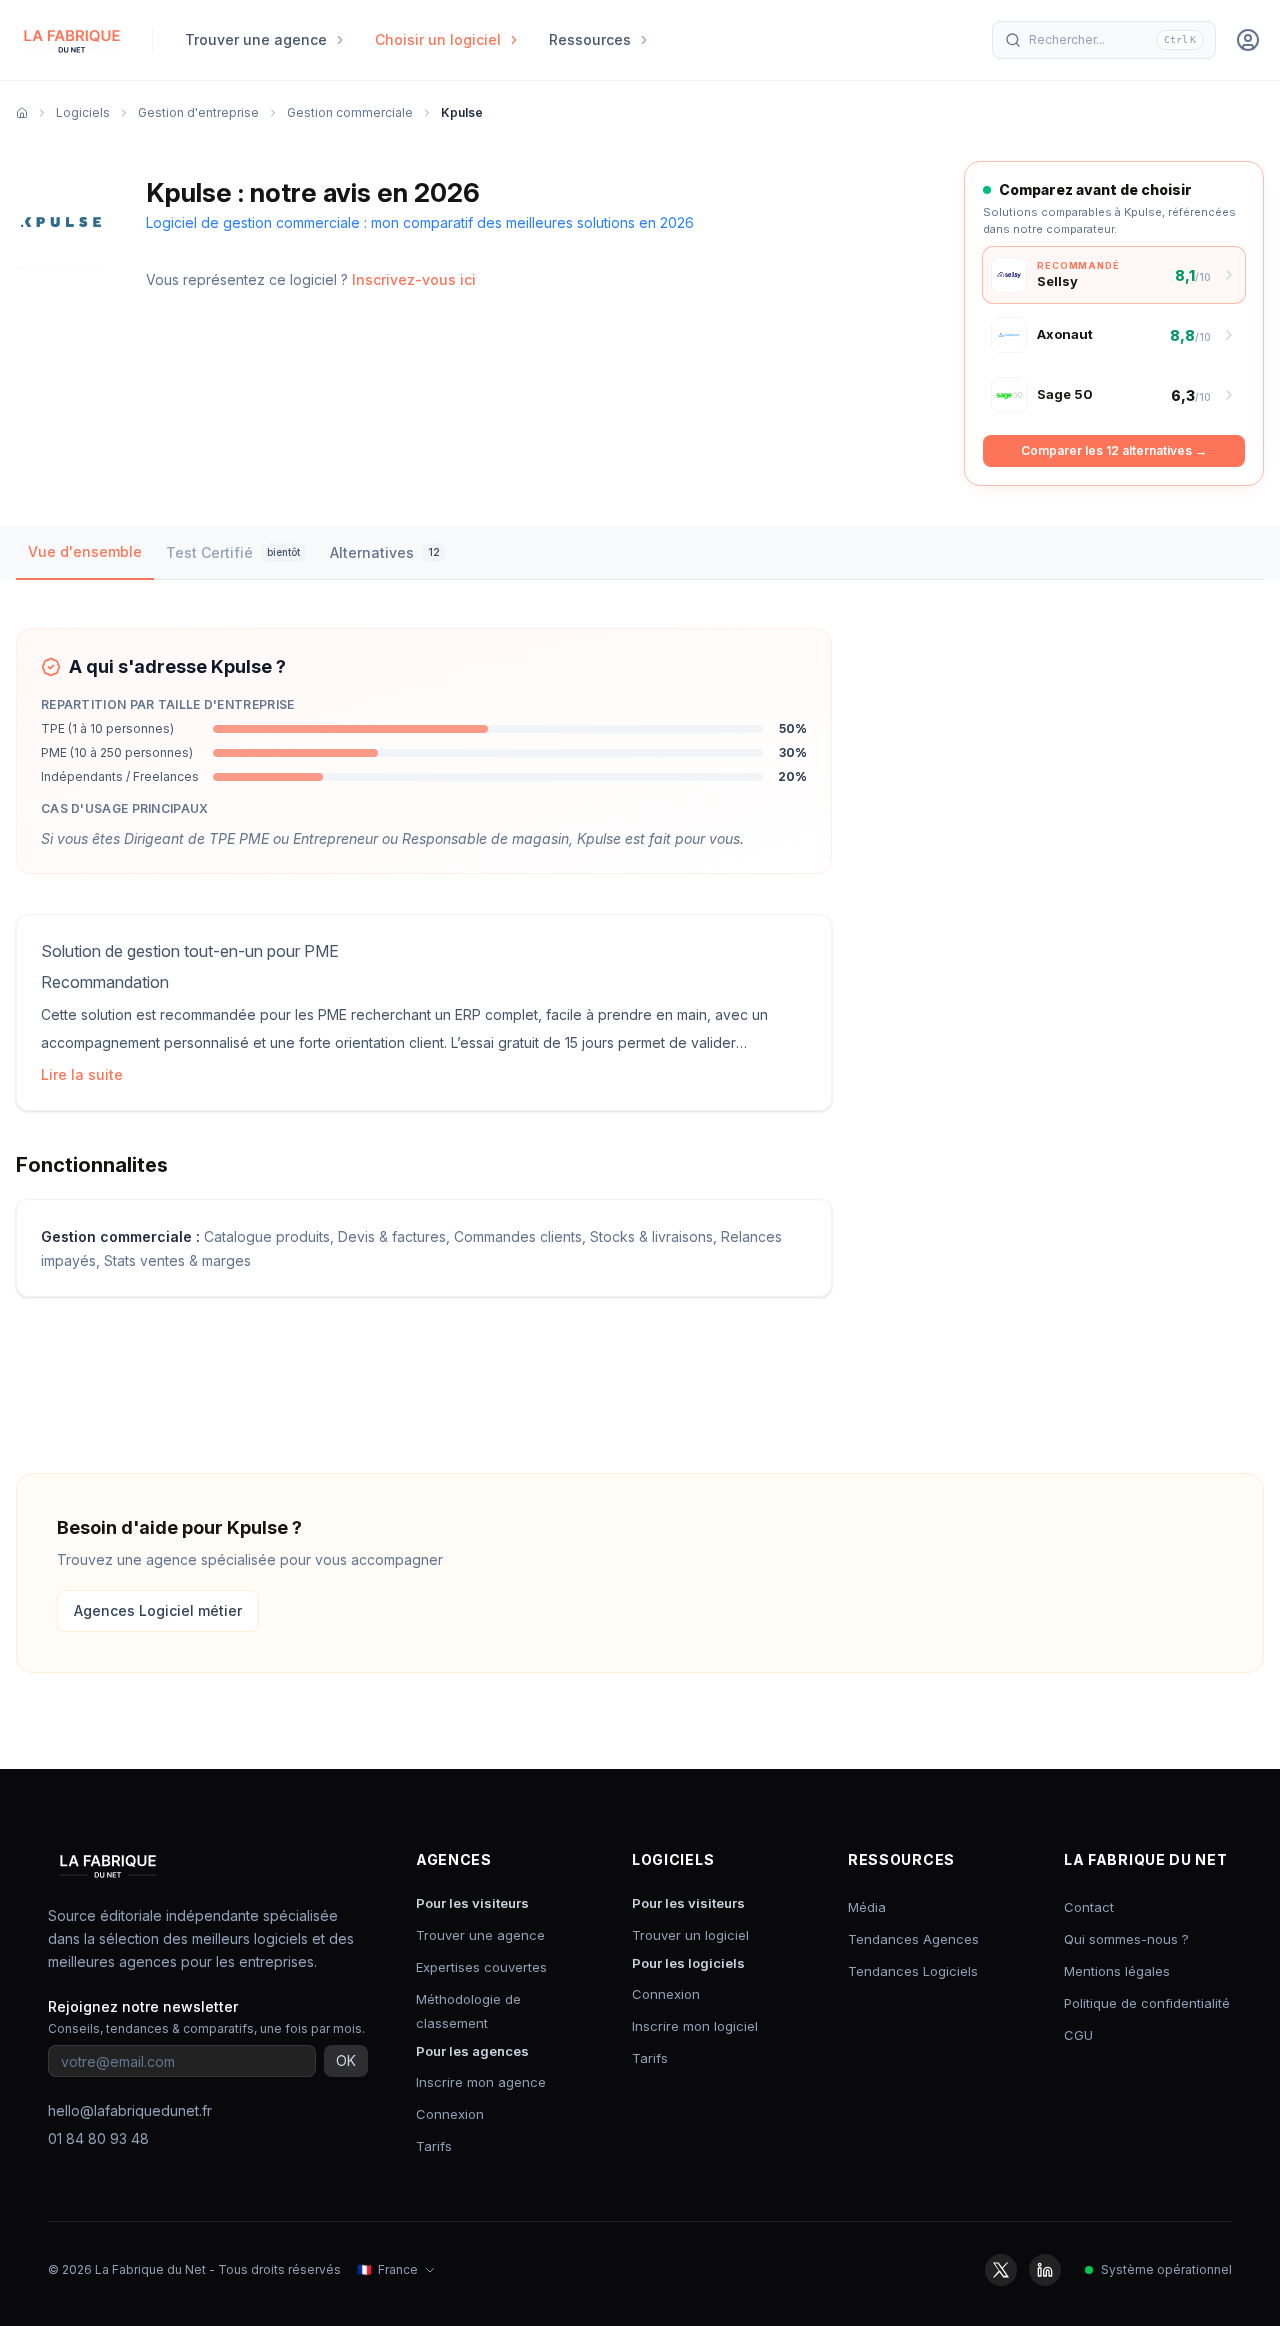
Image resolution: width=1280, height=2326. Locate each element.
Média (867, 1907)
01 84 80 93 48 (98, 2138)
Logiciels (83, 112)
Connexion (450, 2114)
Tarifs (434, 2146)
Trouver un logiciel (690, 1935)
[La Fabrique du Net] (72, 40)
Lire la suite (82, 1074)
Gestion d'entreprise (198, 112)
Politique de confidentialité (1147, 2003)
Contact (1089, 1907)
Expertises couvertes (481, 1967)
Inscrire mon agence (481, 2082)
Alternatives (385, 552)
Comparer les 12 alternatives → (1114, 450)
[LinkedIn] (1045, 2270)
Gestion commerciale (350, 112)
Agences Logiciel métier (158, 1610)
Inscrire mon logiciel (695, 2026)
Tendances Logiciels (913, 1971)
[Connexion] (1248, 40)
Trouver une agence (480, 1935)
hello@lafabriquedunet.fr (130, 2110)
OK (346, 2060)
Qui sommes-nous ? (1126, 1939)
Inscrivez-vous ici (414, 279)
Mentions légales (1117, 1971)
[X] (1001, 2270)
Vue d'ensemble (85, 551)
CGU (1078, 2035)
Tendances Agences (913, 1939)
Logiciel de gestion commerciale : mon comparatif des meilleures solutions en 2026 (420, 222)
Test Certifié (233, 552)
